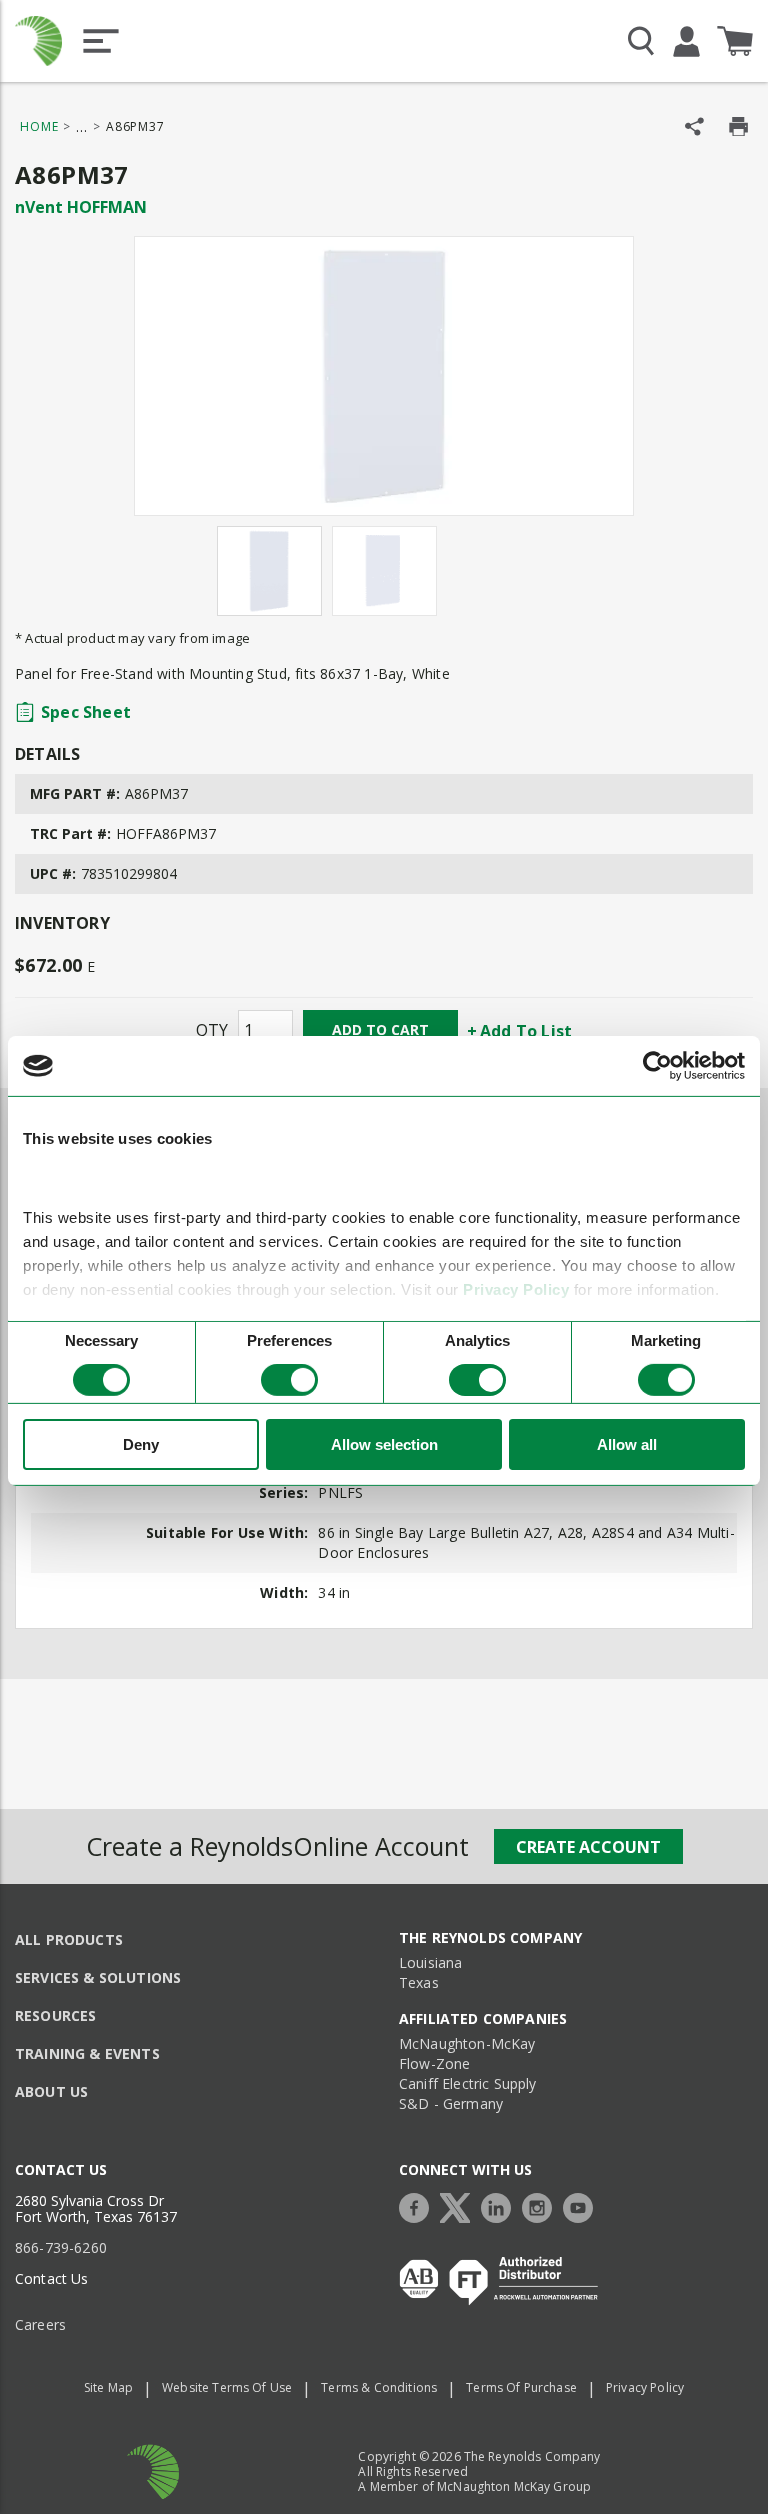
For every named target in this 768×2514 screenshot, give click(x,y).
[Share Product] (694, 126)
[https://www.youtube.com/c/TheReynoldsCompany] (583, 2205)
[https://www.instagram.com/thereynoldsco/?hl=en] (542, 2205)
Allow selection (384, 1444)
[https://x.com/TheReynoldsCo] (460, 2205)
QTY (212, 1030)
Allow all (627, 1444)
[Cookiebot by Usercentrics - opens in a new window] (657, 1066)
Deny (141, 1444)
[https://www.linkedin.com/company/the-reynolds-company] (501, 2205)
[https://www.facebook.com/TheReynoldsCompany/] (419, 2205)
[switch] (289, 1380)
